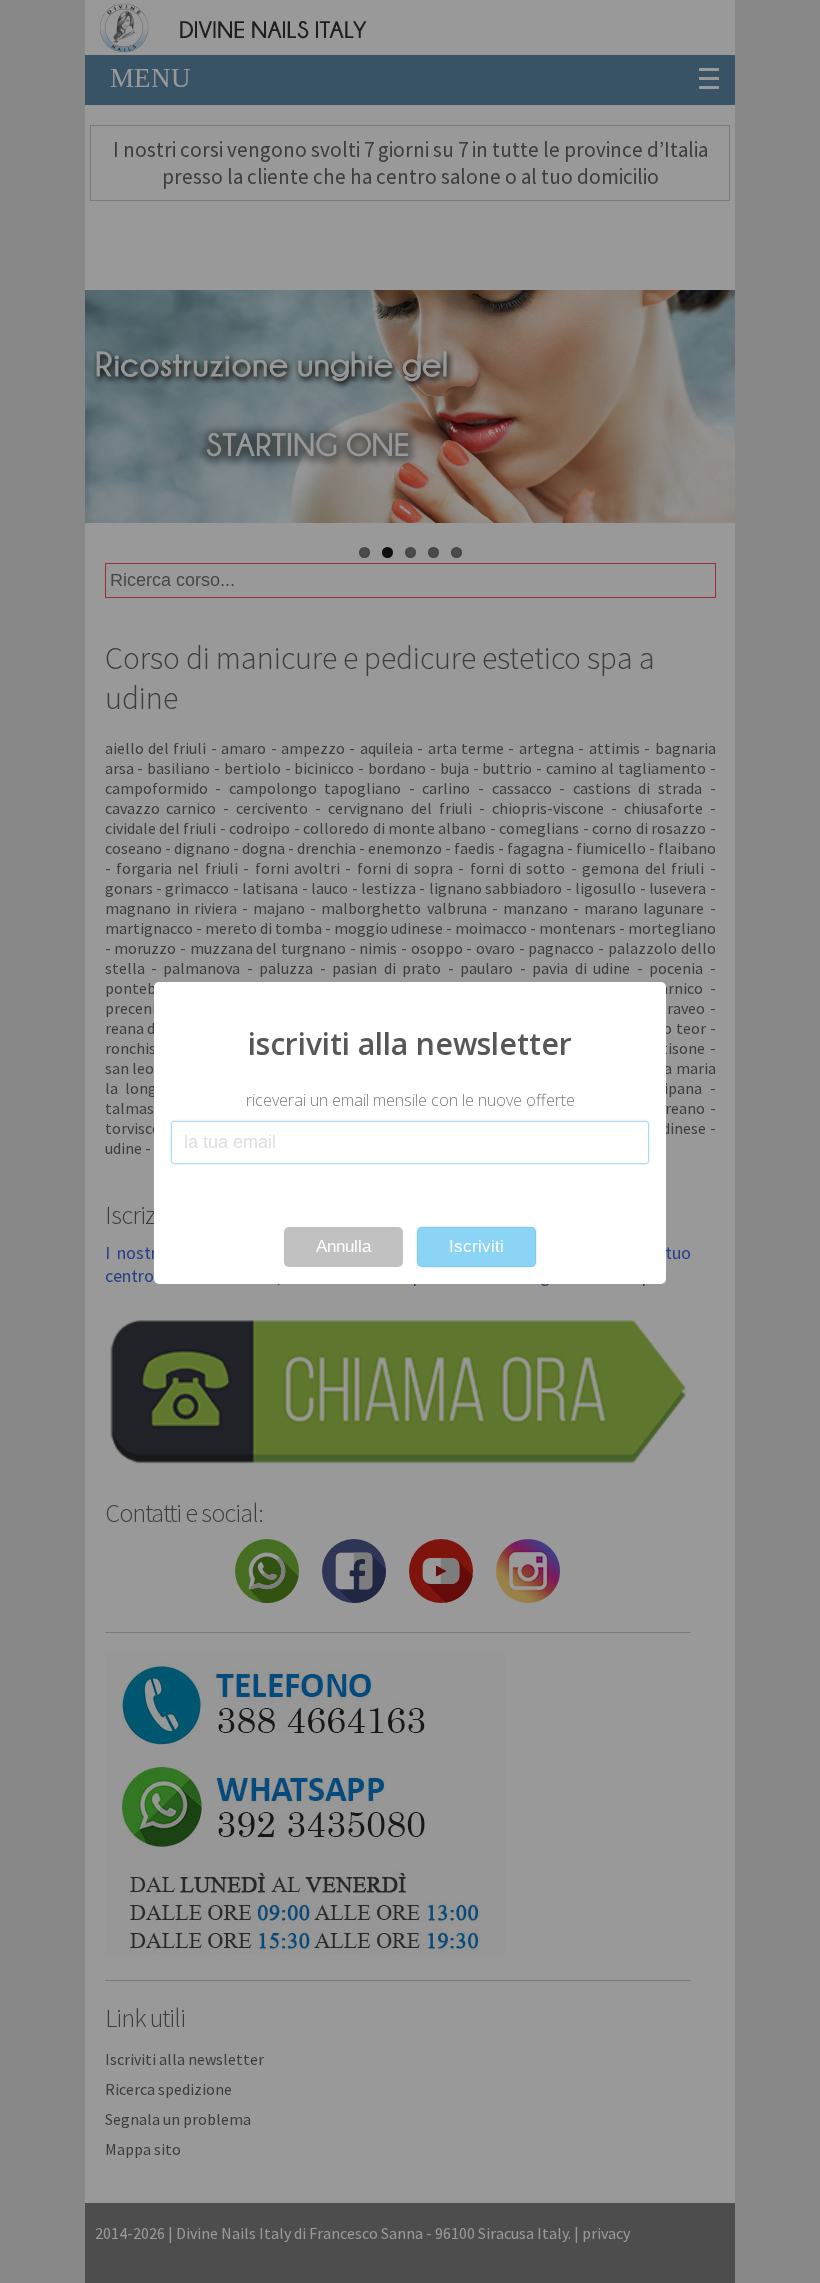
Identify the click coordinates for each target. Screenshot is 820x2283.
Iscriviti (476, 1246)
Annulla (343, 1246)
